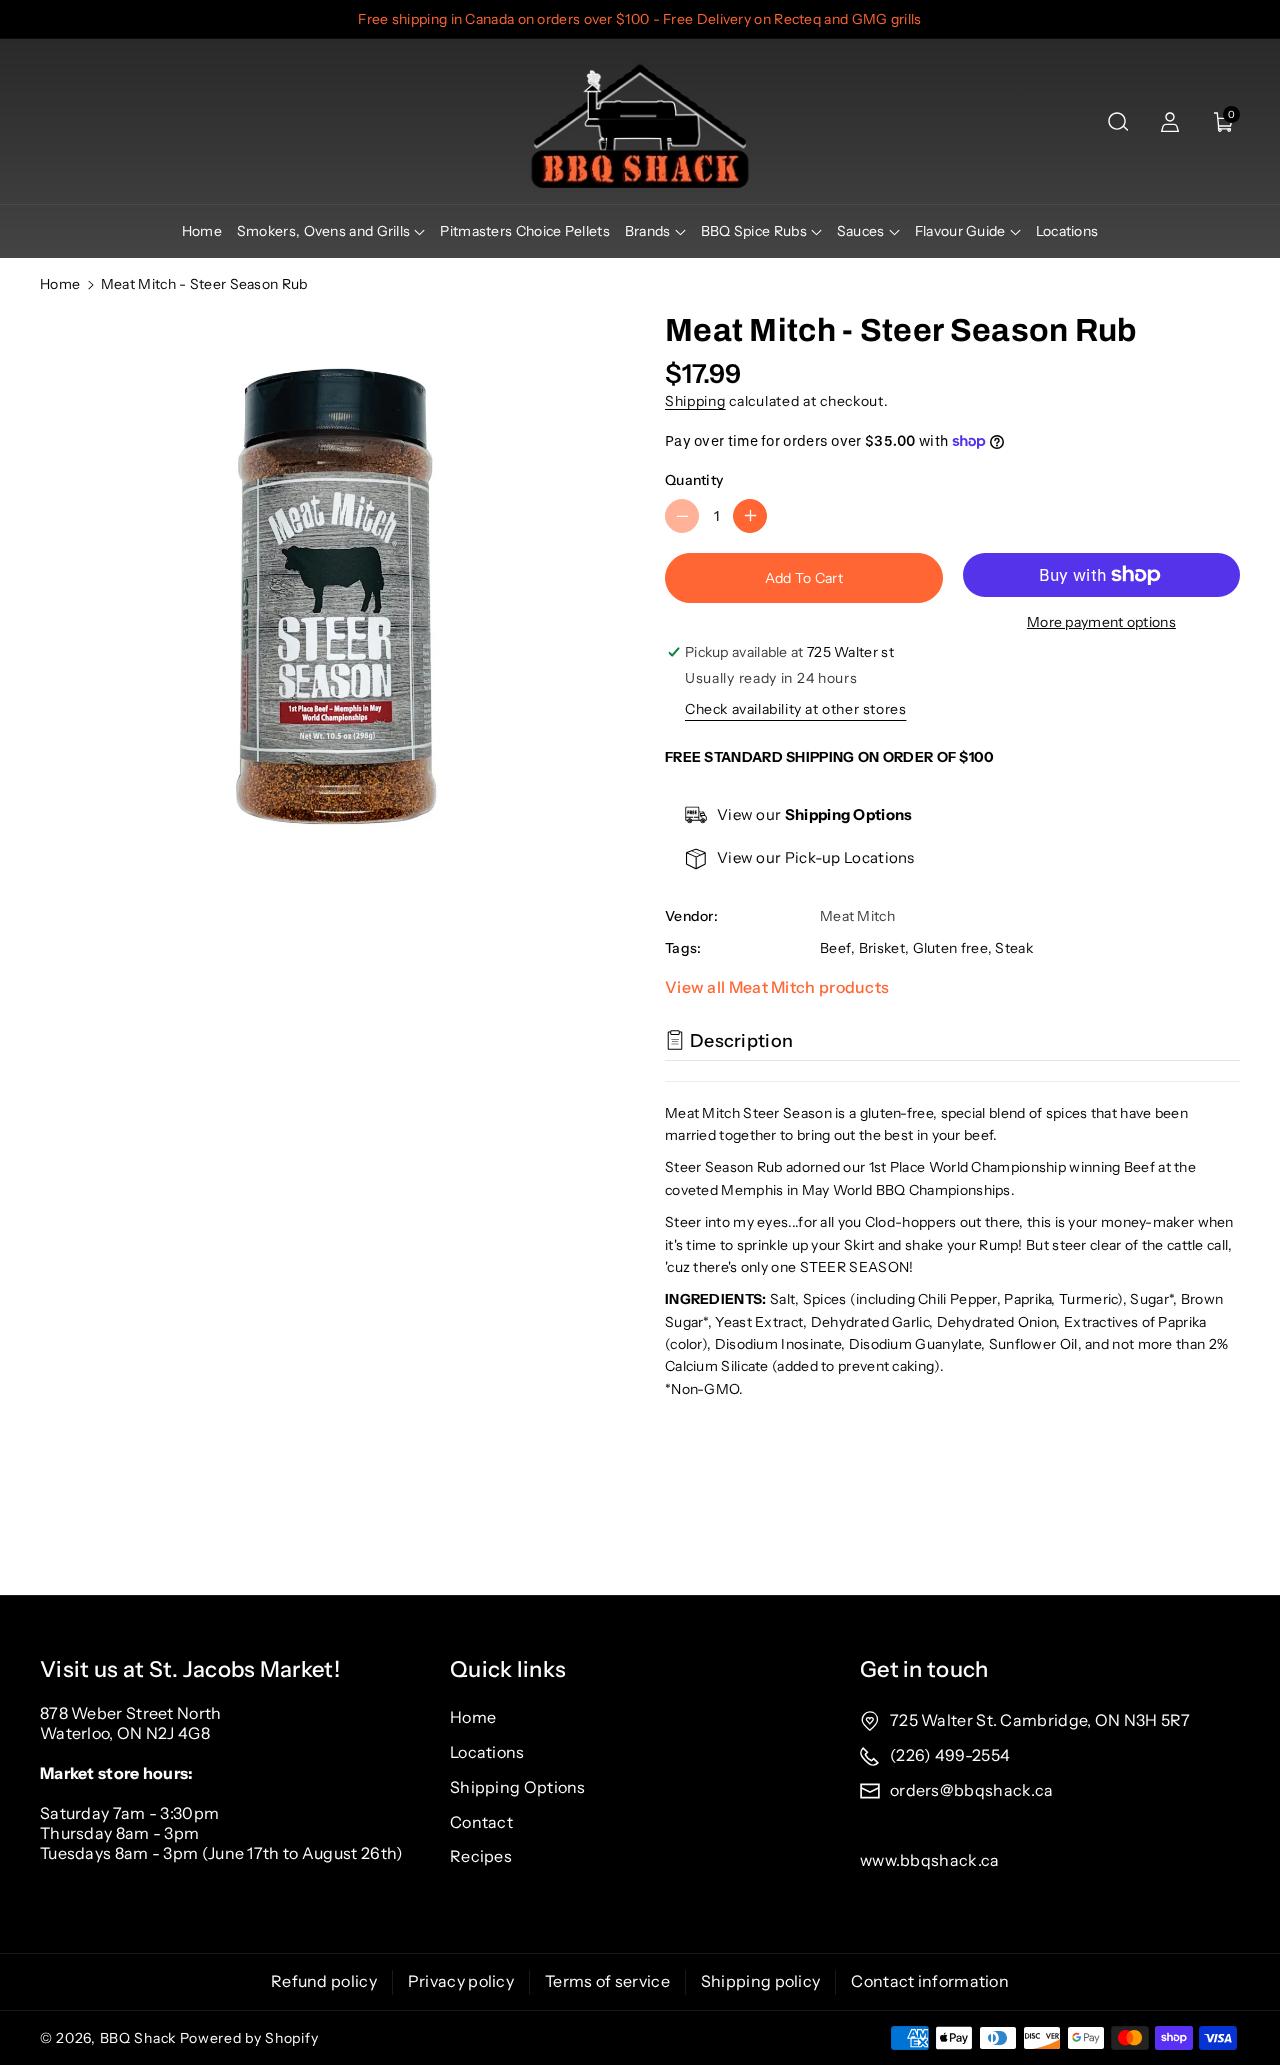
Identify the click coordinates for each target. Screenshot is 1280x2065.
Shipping (695, 401)
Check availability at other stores (795, 709)
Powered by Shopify (249, 2038)
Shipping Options (518, 1787)
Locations (487, 1752)
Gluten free (950, 948)
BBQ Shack (138, 2038)
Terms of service (607, 1981)
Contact (481, 1822)
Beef (835, 948)
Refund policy (324, 1981)
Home (60, 284)
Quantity (694, 480)
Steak (1014, 948)
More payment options (1101, 622)
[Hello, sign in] (1170, 122)
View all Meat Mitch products (777, 987)
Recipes (481, 1856)
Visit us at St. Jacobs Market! (190, 1669)
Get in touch (924, 1669)
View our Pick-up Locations (816, 857)
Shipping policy (761, 1981)
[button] (1118, 122)
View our (815, 814)
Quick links (508, 1669)
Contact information (930, 1981)
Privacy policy (461, 1981)
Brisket (882, 948)
